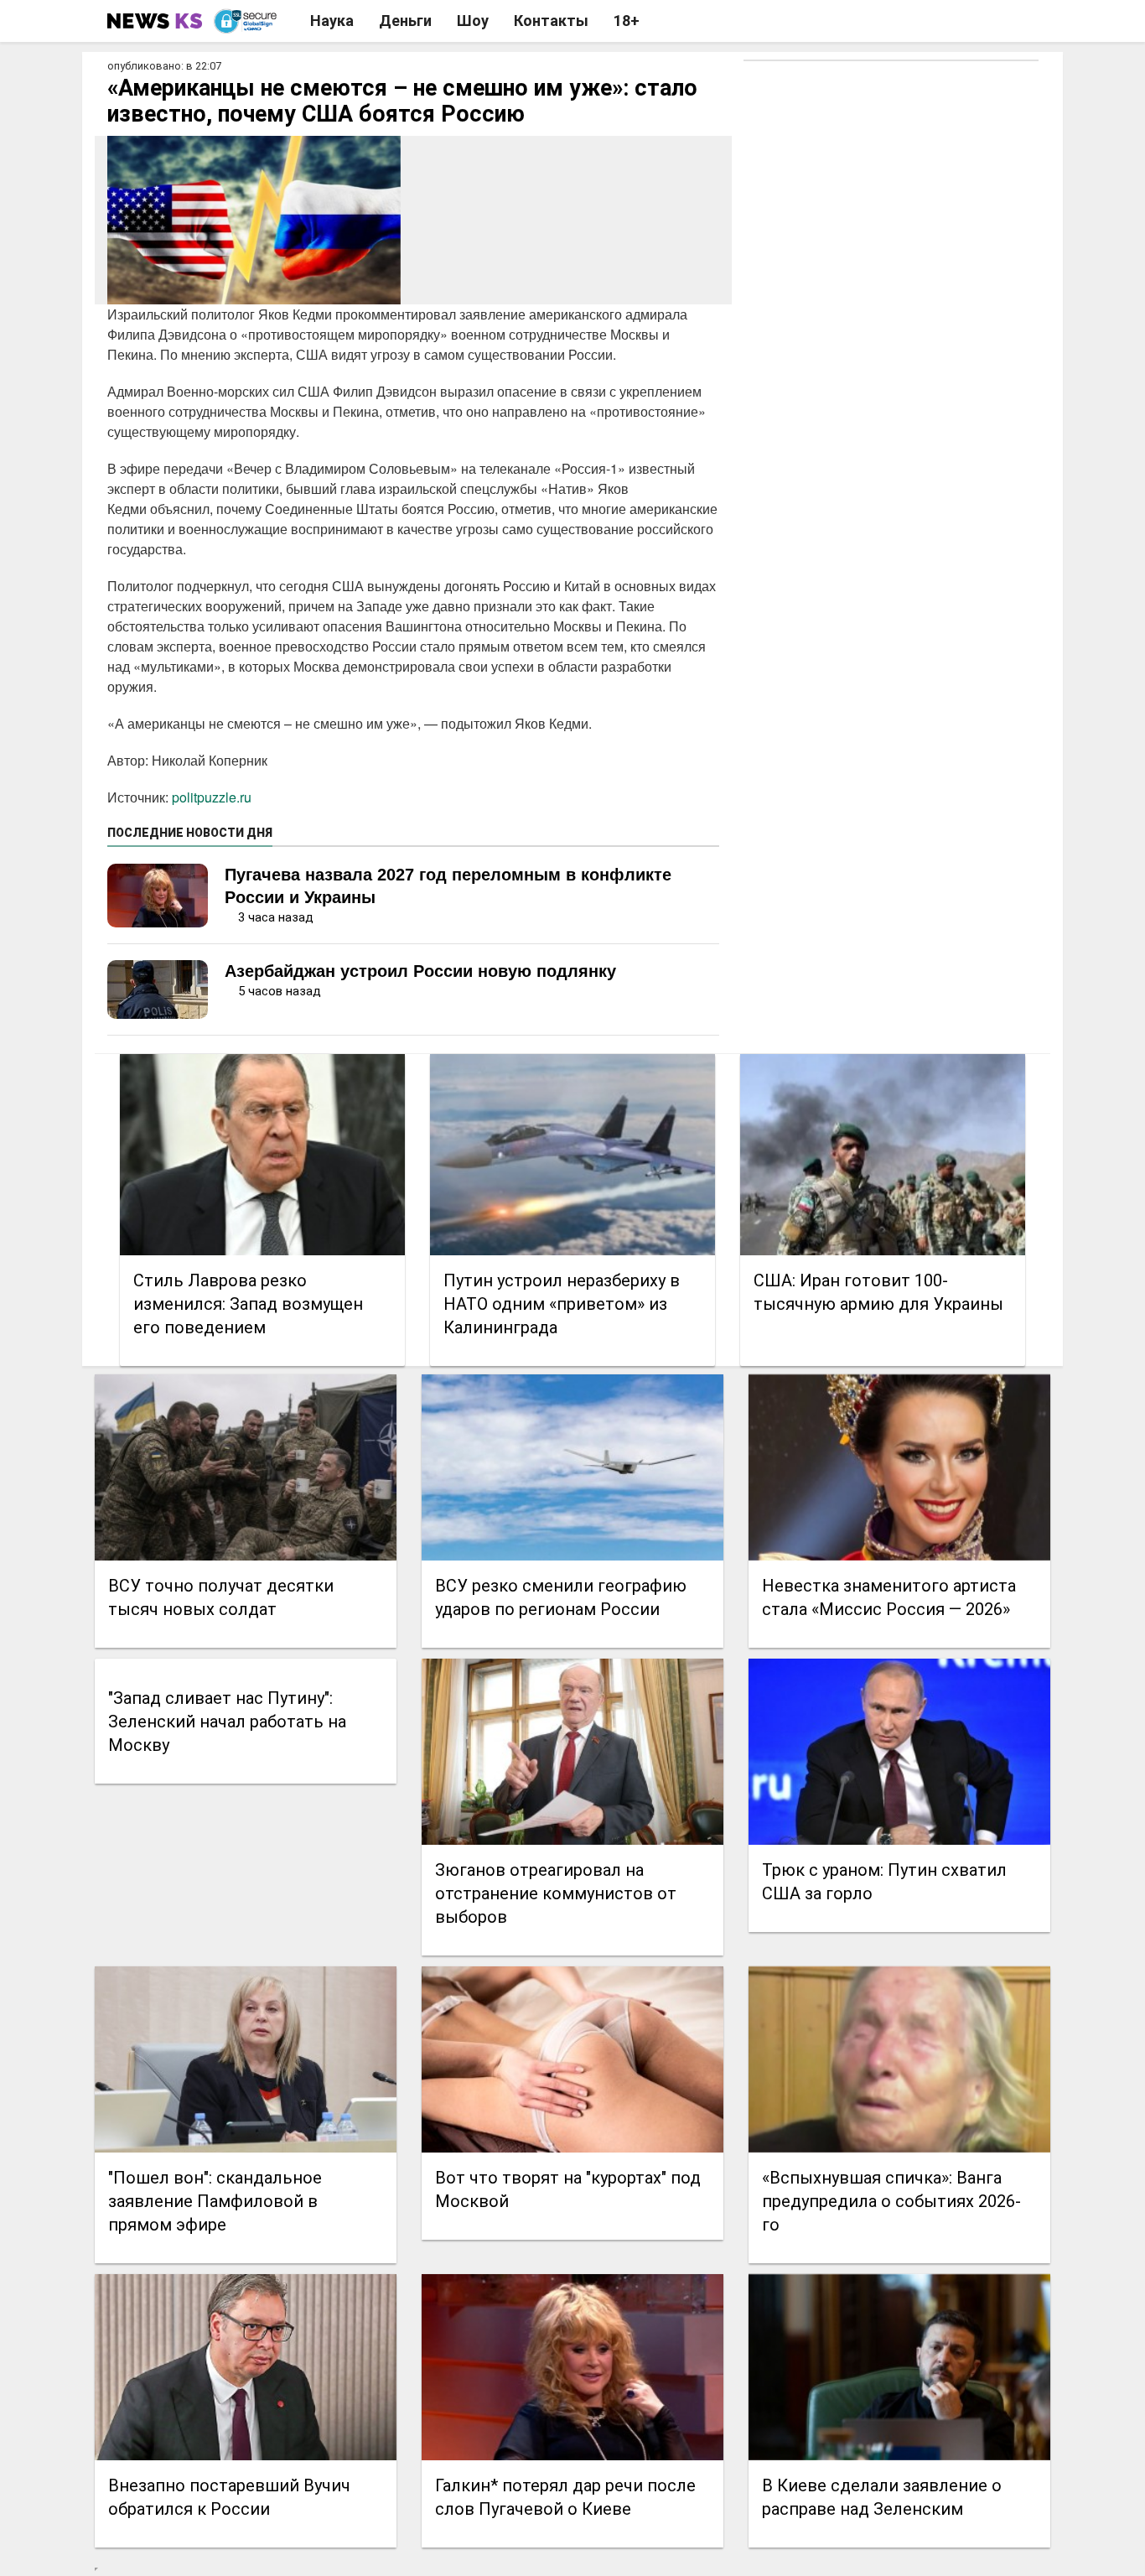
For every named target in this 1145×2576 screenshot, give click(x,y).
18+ (627, 21)
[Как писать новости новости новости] (156, 21)
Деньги (405, 21)
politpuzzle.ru (212, 797)
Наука (332, 21)
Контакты (551, 21)
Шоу (473, 21)
